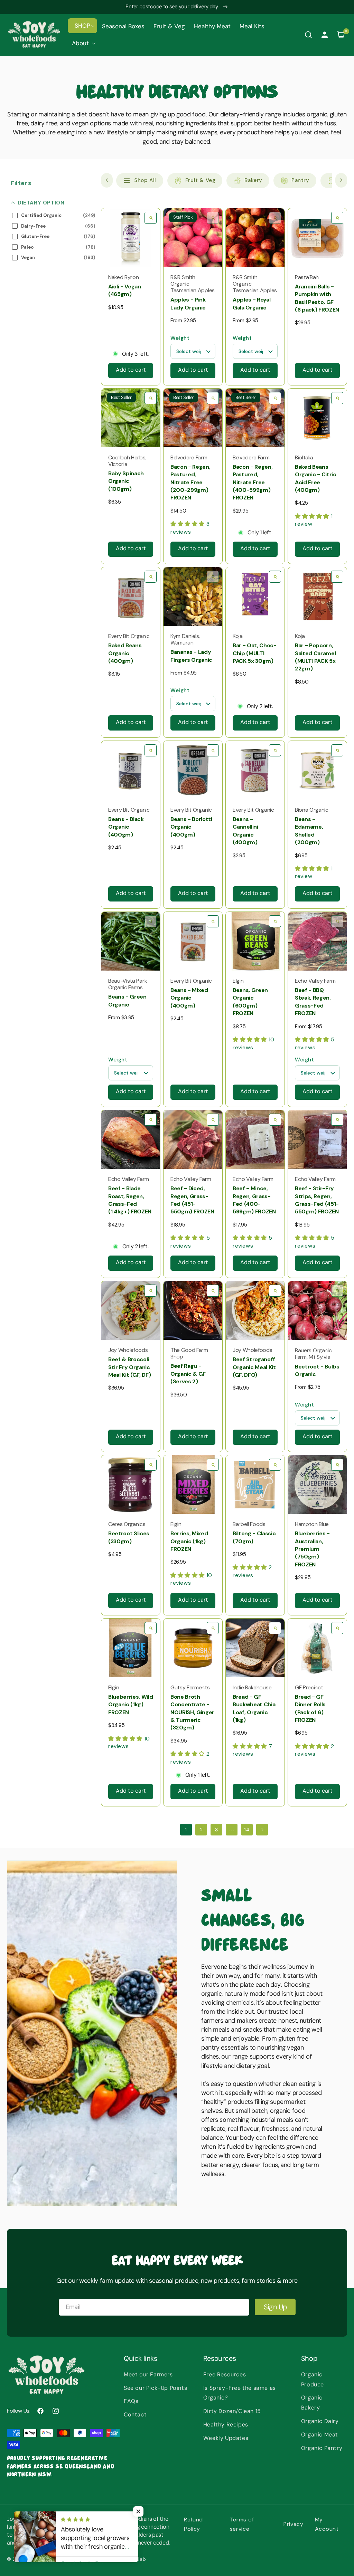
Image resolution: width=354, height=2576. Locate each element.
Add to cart (131, 370)
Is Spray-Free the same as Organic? (240, 2393)
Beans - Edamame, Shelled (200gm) (309, 831)
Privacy (294, 2524)
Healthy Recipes (226, 2425)
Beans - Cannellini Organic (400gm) (245, 831)
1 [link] (186, 1830)
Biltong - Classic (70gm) (254, 1537)
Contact (135, 2415)
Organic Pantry (322, 2448)
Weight (180, 338)
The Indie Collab (126, 2559)
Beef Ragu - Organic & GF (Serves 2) (188, 1374)
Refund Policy (193, 2524)
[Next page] (262, 1830)
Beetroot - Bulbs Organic (317, 1370)
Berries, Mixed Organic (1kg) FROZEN (189, 1541)
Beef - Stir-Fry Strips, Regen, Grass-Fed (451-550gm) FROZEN (317, 1200)
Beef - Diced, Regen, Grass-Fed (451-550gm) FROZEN (192, 1200)
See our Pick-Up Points (155, 2388)
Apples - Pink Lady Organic (188, 303)
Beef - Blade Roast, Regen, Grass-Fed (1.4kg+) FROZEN (130, 1200)
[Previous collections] (107, 180)
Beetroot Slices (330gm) (129, 1537)
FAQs (131, 2401)
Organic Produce (313, 2379)
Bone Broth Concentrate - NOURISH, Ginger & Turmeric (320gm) (192, 1712)
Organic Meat (320, 2435)
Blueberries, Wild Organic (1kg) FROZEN (131, 1705)
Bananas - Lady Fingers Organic (191, 656)
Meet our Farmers (148, 2374)
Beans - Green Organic (127, 1000)
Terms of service (242, 2524)
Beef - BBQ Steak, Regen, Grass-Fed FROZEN (313, 1002)
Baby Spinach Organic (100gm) (126, 481)
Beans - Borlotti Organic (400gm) (191, 827)
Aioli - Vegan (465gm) (125, 290)
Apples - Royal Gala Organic (251, 303)
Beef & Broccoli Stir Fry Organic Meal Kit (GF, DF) (129, 1367)
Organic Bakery (312, 2403)
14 (247, 1830)
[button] (82, 26)
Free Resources (225, 2374)
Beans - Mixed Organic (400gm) (189, 998)
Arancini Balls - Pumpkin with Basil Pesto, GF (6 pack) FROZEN (317, 298)
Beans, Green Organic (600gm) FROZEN (250, 1002)
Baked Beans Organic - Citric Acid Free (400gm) (316, 478)
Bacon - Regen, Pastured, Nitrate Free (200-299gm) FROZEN (190, 482)
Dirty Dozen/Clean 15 (232, 2411)
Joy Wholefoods (49, 2559)
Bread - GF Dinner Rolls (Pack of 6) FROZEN (310, 1708)
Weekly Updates (226, 2438)
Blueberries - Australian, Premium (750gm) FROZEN (312, 1549)
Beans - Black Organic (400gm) (126, 827)
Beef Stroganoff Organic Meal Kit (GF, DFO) (254, 1367)
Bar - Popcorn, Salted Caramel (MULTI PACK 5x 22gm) (315, 657)
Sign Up (275, 2307)
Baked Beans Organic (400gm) (125, 653)
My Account (327, 2524)
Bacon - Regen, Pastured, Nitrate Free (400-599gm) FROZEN (253, 482)
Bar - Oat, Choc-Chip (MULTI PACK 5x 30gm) (255, 653)
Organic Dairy (320, 2421)
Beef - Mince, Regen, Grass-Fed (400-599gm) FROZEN (254, 1200)
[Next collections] (341, 180)
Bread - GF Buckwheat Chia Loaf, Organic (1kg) (254, 1708)
